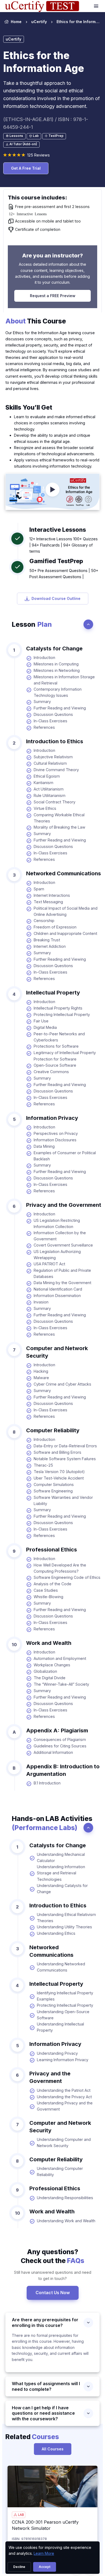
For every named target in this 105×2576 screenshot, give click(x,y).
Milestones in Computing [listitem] (56, 664)
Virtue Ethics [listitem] (45, 808)
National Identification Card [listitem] (58, 1289)
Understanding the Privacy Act (64, 2097)
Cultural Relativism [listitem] (50, 763)
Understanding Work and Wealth (66, 2221)
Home (16, 22)
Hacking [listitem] (41, 1371)
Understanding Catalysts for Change (62, 1889)
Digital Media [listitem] (45, 1027)
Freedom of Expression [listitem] (55, 927)
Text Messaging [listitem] (48, 902)
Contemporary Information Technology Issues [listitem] (58, 692)
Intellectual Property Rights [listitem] (58, 1008)
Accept (45, 2567)
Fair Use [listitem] (41, 1021)
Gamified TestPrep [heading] (56, 561)
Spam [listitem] (39, 889)
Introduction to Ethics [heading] (55, 741)
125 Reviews (38, 155)
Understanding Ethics (56, 1933)
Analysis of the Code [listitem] (52, 1584)
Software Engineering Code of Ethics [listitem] (67, 1577)
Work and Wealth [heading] (49, 1643)
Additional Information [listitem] (53, 1752)
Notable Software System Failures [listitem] (65, 1459)
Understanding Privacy (57, 2053)
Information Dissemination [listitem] (57, 1296)
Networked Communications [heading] (64, 873)
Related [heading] (32, 2437)
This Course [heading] (36, 321)
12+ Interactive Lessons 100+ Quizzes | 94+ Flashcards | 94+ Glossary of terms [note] (64, 545)
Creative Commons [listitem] (51, 1072)
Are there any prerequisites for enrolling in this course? (45, 2322)
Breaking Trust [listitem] (47, 940)
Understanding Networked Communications (61, 1967)
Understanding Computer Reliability (60, 2171)
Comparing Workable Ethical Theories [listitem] (59, 818)
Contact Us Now (53, 2293)
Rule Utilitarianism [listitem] (50, 795)
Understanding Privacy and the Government (65, 2106)
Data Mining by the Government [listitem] (62, 1283)
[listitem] (73, 22)
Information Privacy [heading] (52, 1118)
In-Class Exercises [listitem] (50, 721)
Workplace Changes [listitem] (52, 1665)
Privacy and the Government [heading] (64, 1205)
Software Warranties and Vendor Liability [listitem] (63, 1500)
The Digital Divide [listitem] (50, 1678)
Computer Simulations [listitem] (54, 1484)
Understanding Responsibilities (65, 2198)
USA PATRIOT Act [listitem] (49, 1264)
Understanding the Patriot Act (64, 2090)
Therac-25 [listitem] (43, 1465)
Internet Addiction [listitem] (50, 946)
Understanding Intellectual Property (60, 2027)
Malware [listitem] (41, 1378)
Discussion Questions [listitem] (53, 714)
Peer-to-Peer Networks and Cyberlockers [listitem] (59, 1037)
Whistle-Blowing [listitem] (48, 1597)
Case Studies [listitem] (46, 1590)
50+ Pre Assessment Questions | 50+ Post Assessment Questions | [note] (64, 574)
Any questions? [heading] (52, 2256)
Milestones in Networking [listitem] (57, 670)
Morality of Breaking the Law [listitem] (59, 827)
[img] (52, 2486)
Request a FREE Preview (53, 296)
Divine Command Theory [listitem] (56, 770)
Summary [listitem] (42, 702)
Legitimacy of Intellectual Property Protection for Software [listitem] (65, 1056)
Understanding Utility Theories (64, 1927)
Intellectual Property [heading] (53, 993)
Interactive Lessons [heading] (58, 530)
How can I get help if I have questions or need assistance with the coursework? (43, 2413)
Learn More (44, 2553)
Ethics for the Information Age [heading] (44, 62)
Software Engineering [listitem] (53, 1491)
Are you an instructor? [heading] (52, 256)
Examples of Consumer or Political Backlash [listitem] (65, 1156)
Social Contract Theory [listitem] (55, 802)
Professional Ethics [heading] (52, 1550)
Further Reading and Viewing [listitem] (60, 708)
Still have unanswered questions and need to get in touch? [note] (53, 2275)
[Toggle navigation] (97, 6)
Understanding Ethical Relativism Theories (66, 1918)
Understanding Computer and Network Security (64, 2143)
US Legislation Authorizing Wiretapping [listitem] (57, 1255)
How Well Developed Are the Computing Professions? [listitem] (60, 1568)
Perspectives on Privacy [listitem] (56, 1133)
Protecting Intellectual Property (65, 2005)
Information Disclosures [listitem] (55, 1140)
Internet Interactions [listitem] (52, 895)
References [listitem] (44, 727)
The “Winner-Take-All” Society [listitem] (61, 1684)
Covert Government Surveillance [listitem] (63, 1245)
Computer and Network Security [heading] (57, 1352)
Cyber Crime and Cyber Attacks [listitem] (62, 1384)
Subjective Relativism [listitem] (53, 757)
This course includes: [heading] (37, 198)
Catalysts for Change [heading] (54, 648)
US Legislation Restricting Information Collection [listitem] (57, 1223)
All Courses (53, 2449)
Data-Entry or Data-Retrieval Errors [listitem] (65, 1446)
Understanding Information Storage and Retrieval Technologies (61, 1873)
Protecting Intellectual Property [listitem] (62, 1014)
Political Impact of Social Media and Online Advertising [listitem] (66, 911)
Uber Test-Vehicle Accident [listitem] (59, 1478)
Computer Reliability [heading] (53, 1430)
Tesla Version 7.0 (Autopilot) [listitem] (59, 1472)
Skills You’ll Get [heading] (29, 407)
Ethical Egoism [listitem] (47, 776)
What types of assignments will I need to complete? (46, 2386)
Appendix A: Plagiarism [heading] (57, 1730)
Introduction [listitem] (44, 657)
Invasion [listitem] (41, 1302)
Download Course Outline (56, 598)
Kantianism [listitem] (43, 783)
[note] (14, 136)
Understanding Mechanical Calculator (61, 1857)
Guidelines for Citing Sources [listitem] (60, 1746)
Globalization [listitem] (45, 1671)
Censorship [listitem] (44, 921)
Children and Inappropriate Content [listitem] (65, 933)
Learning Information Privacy (63, 2060)
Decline (19, 2567)
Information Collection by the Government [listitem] (60, 1236)
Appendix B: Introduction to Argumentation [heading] (63, 1770)
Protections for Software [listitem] (56, 1046)
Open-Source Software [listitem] (55, 1065)
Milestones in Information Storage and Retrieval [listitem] (64, 680)
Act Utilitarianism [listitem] (49, 789)
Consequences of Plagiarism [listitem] (60, 1739)
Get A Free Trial (26, 168)
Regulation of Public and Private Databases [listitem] (62, 1273)
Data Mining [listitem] (44, 1146)
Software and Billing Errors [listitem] (57, 1452)
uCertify (39, 22)
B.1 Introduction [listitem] (47, 1783)
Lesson (32, 624)
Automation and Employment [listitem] (60, 1658)
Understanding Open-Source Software (63, 2015)
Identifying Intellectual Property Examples (65, 1996)
